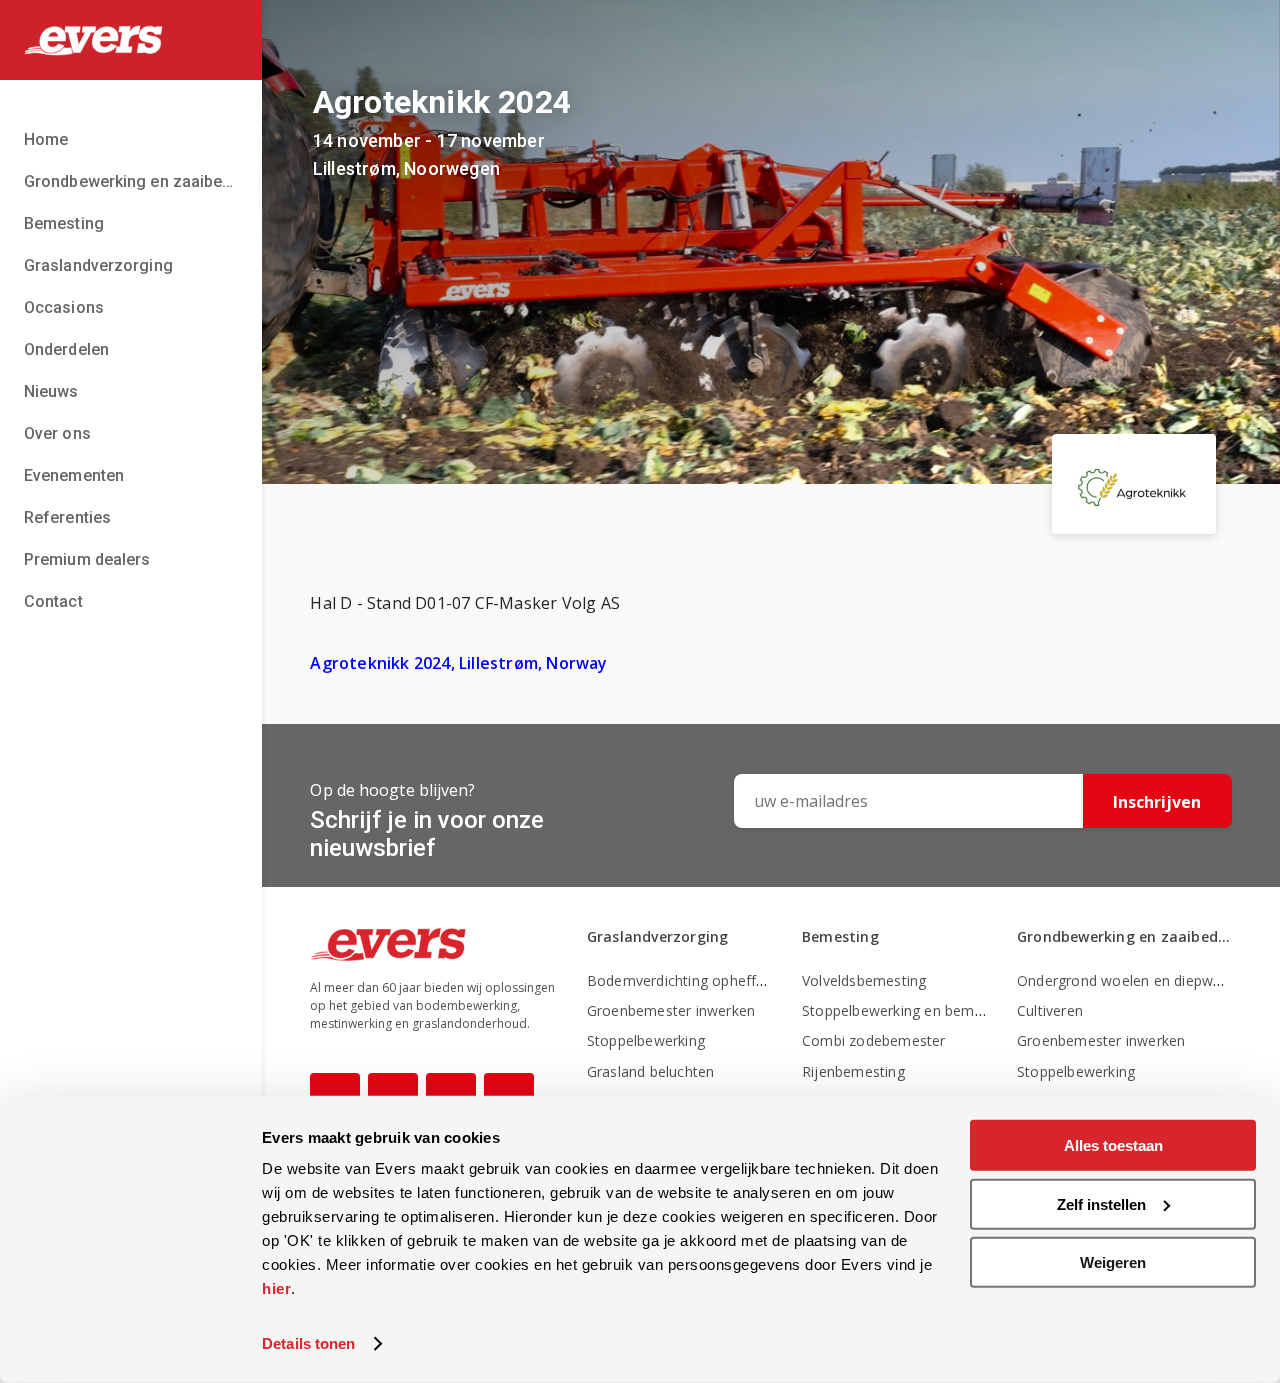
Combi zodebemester (874, 1040)
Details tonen (308, 1343)
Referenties (67, 517)
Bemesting (64, 223)
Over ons (57, 433)
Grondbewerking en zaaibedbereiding (131, 181)
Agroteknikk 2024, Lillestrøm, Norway (458, 663)
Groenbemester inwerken (671, 1010)
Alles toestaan (1113, 1145)
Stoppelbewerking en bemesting (908, 1010)
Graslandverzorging (98, 265)
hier (276, 1288)
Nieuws (51, 391)
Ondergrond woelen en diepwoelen (1133, 980)
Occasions (64, 307)
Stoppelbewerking (646, 1040)
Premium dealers (87, 559)
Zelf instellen (1101, 1203)
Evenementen (74, 475)
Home (46, 139)
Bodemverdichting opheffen (680, 980)
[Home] (131, 40)
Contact (53, 601)
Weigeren (1113, 1262)
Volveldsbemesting (864, 980)
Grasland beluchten (651, 1071)
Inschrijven (1157, 802)
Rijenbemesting (853, 1071)
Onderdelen (66, 349)
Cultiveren (1050, 1010)
